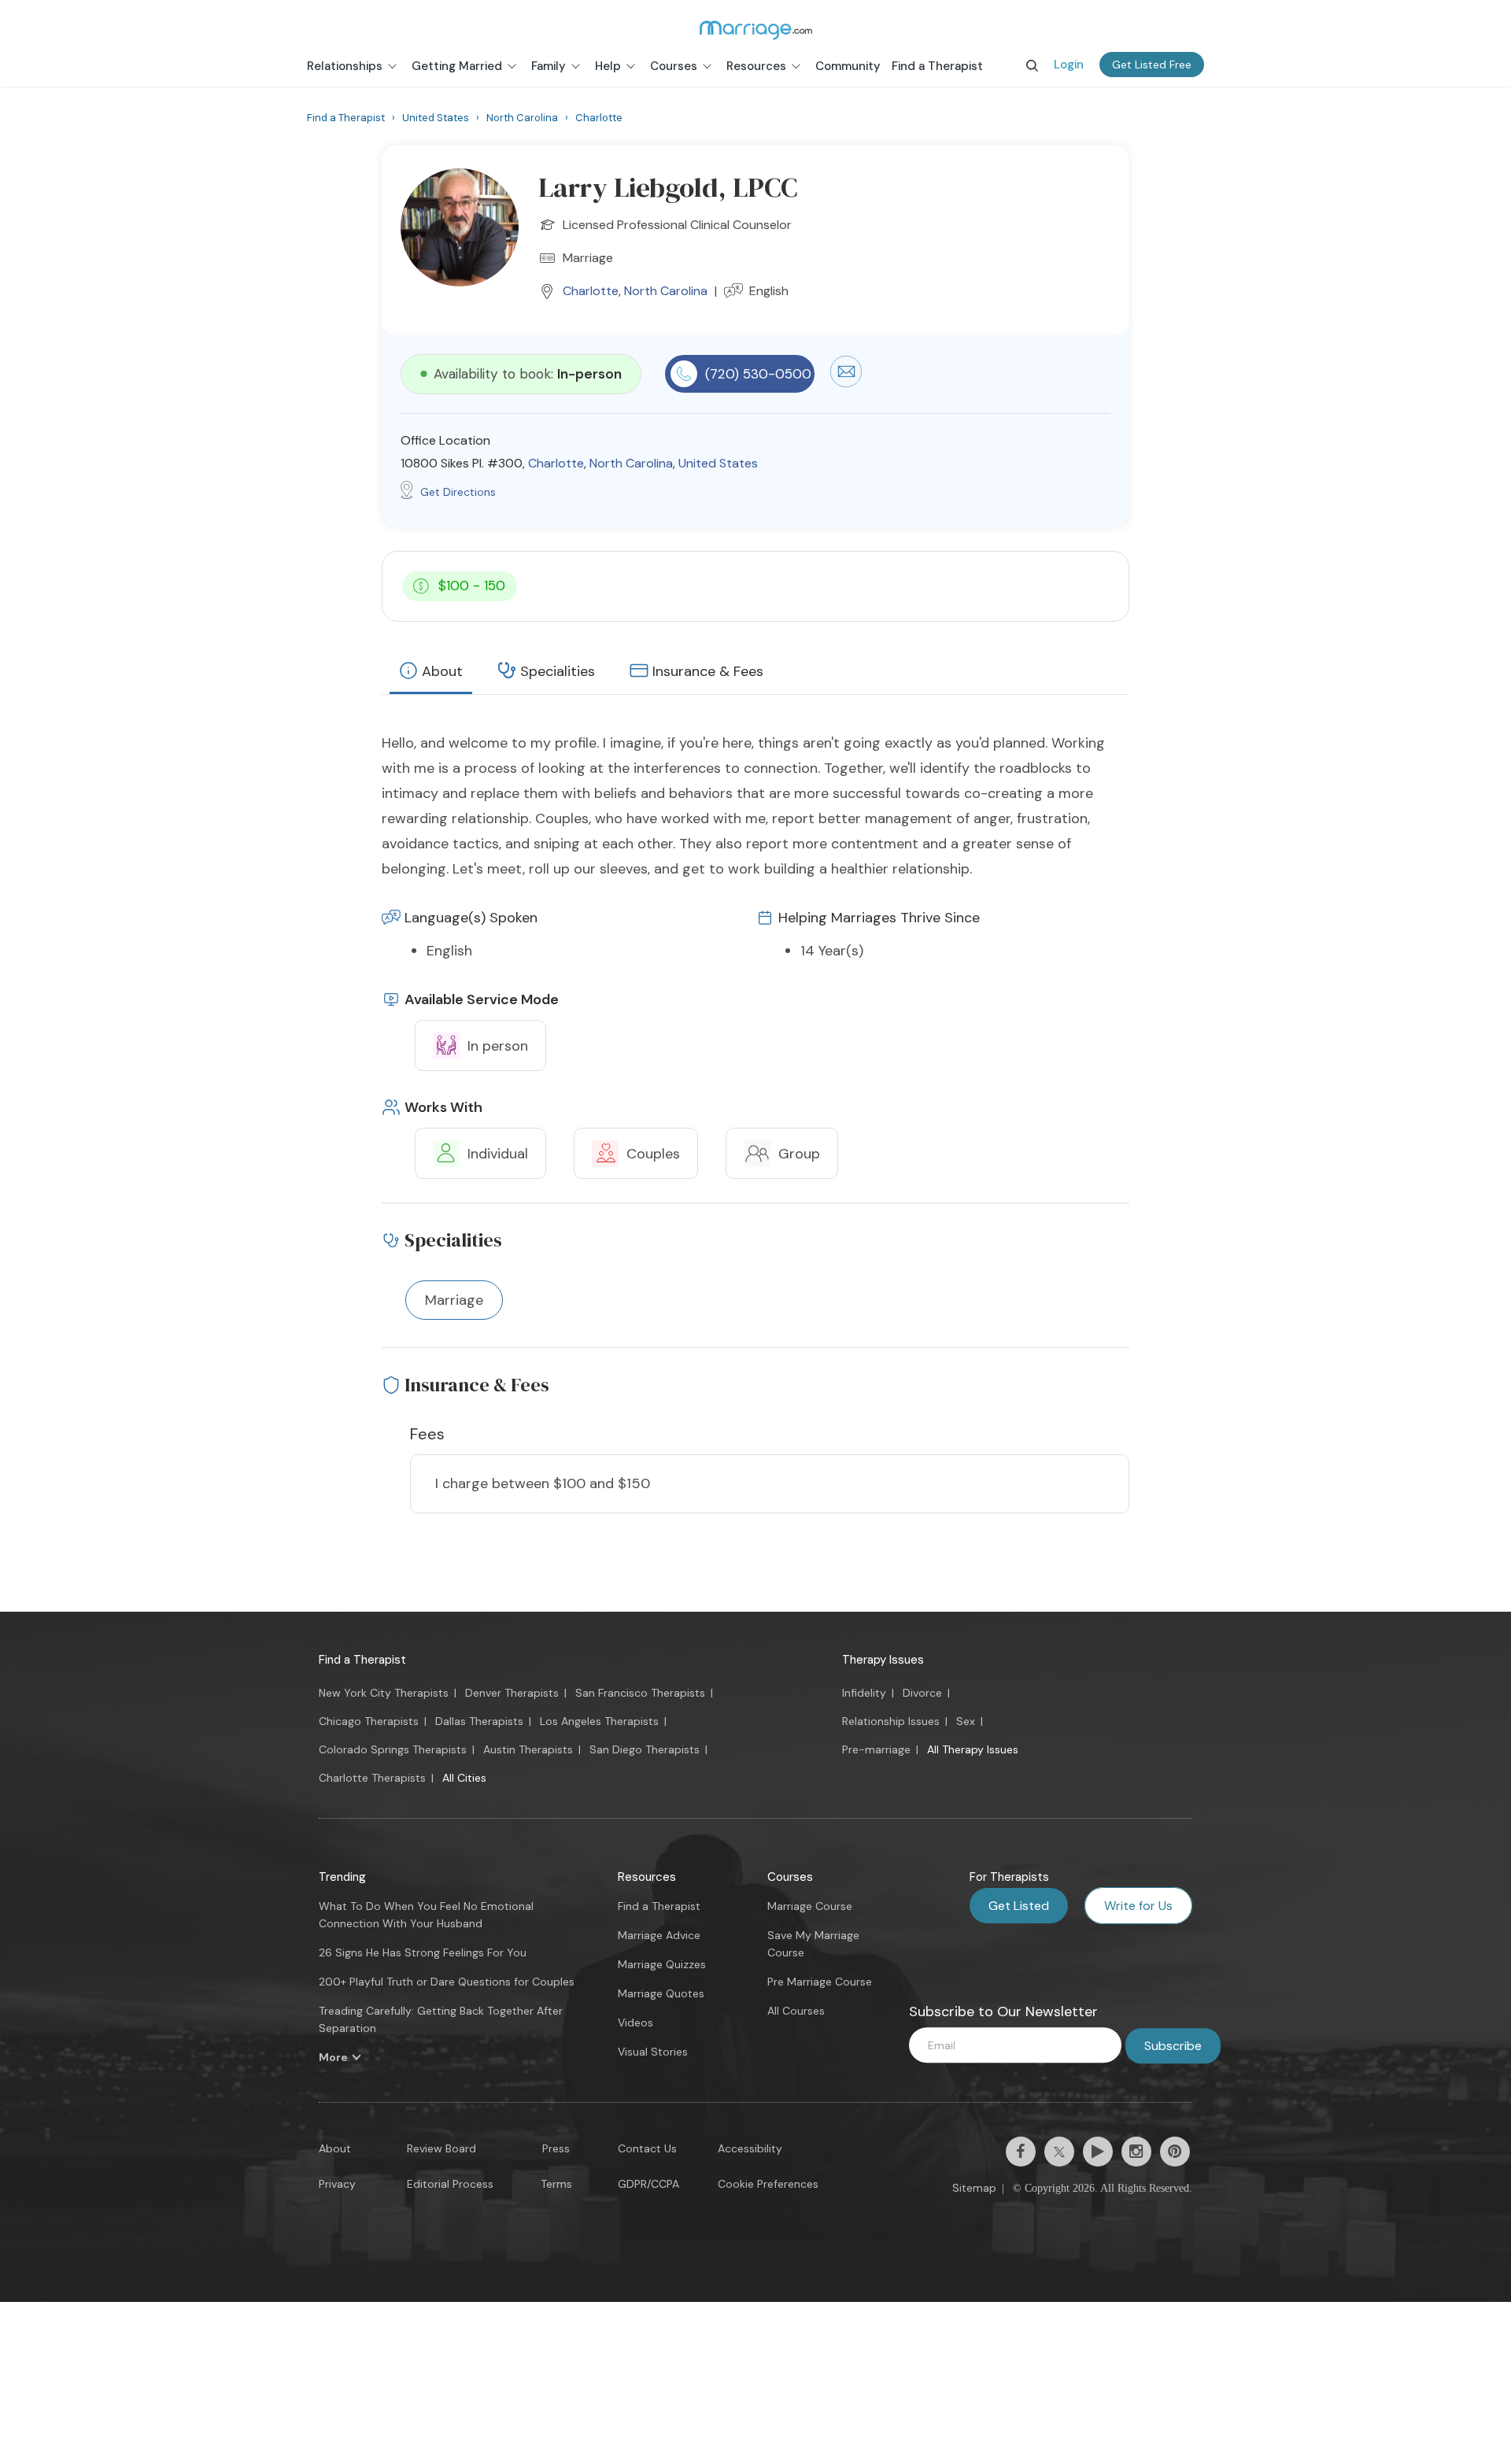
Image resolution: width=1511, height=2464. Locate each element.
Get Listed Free (1152, 65)
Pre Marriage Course (820, 1982)
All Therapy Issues (973, 1749)
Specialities (558, 671)
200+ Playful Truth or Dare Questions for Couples (447, 1982)
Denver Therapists (512, 1693)
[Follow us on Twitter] (1059, 2152)
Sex (966, 1721)
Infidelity (864, 1693)
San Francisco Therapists (640, 1693)
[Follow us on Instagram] (1136, 2152)
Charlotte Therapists (372, 1778)
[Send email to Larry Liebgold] (846, 383)
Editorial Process (450, 2184)
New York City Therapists (384, 1693)
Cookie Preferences (768, 2184)
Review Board (441, 2148)
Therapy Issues (883, 1660)
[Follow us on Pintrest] (1175, 2152)
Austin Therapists (528, 1749)
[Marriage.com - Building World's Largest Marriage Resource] (755, 30)
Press (556, 2148)
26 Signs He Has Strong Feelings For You (423, 1952)
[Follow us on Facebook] (1021, 2152)
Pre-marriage (876, 1749)
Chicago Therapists (369, 1721)
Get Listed (1019, 1906)
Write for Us (1138, 1906)
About (442, 671)
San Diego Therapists (645, 1749)
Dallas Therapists (479, 1721)
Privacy (337, 2184)
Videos (635, 2023)
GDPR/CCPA (648, 2184)
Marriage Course (810, 1906)
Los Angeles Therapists (599, 1721)
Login (1069, 65)
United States (718, 463)
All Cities (464, 1778)
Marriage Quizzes (662, 1964)
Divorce (922, 1693)
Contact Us (647, 2148)
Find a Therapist (362, 1660)
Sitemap (974, 2188)
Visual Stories (653, 2052)
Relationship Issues (891, 1721)
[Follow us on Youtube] (1098, 2152)
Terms (556, 2184)
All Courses (796, 2011)
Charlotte (591, 291)
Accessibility (750, 2148)
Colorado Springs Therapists (393, 1749)
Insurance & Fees (708, 671)
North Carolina (666, 291)
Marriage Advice (659, 1935)
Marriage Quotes (661, 1993)
